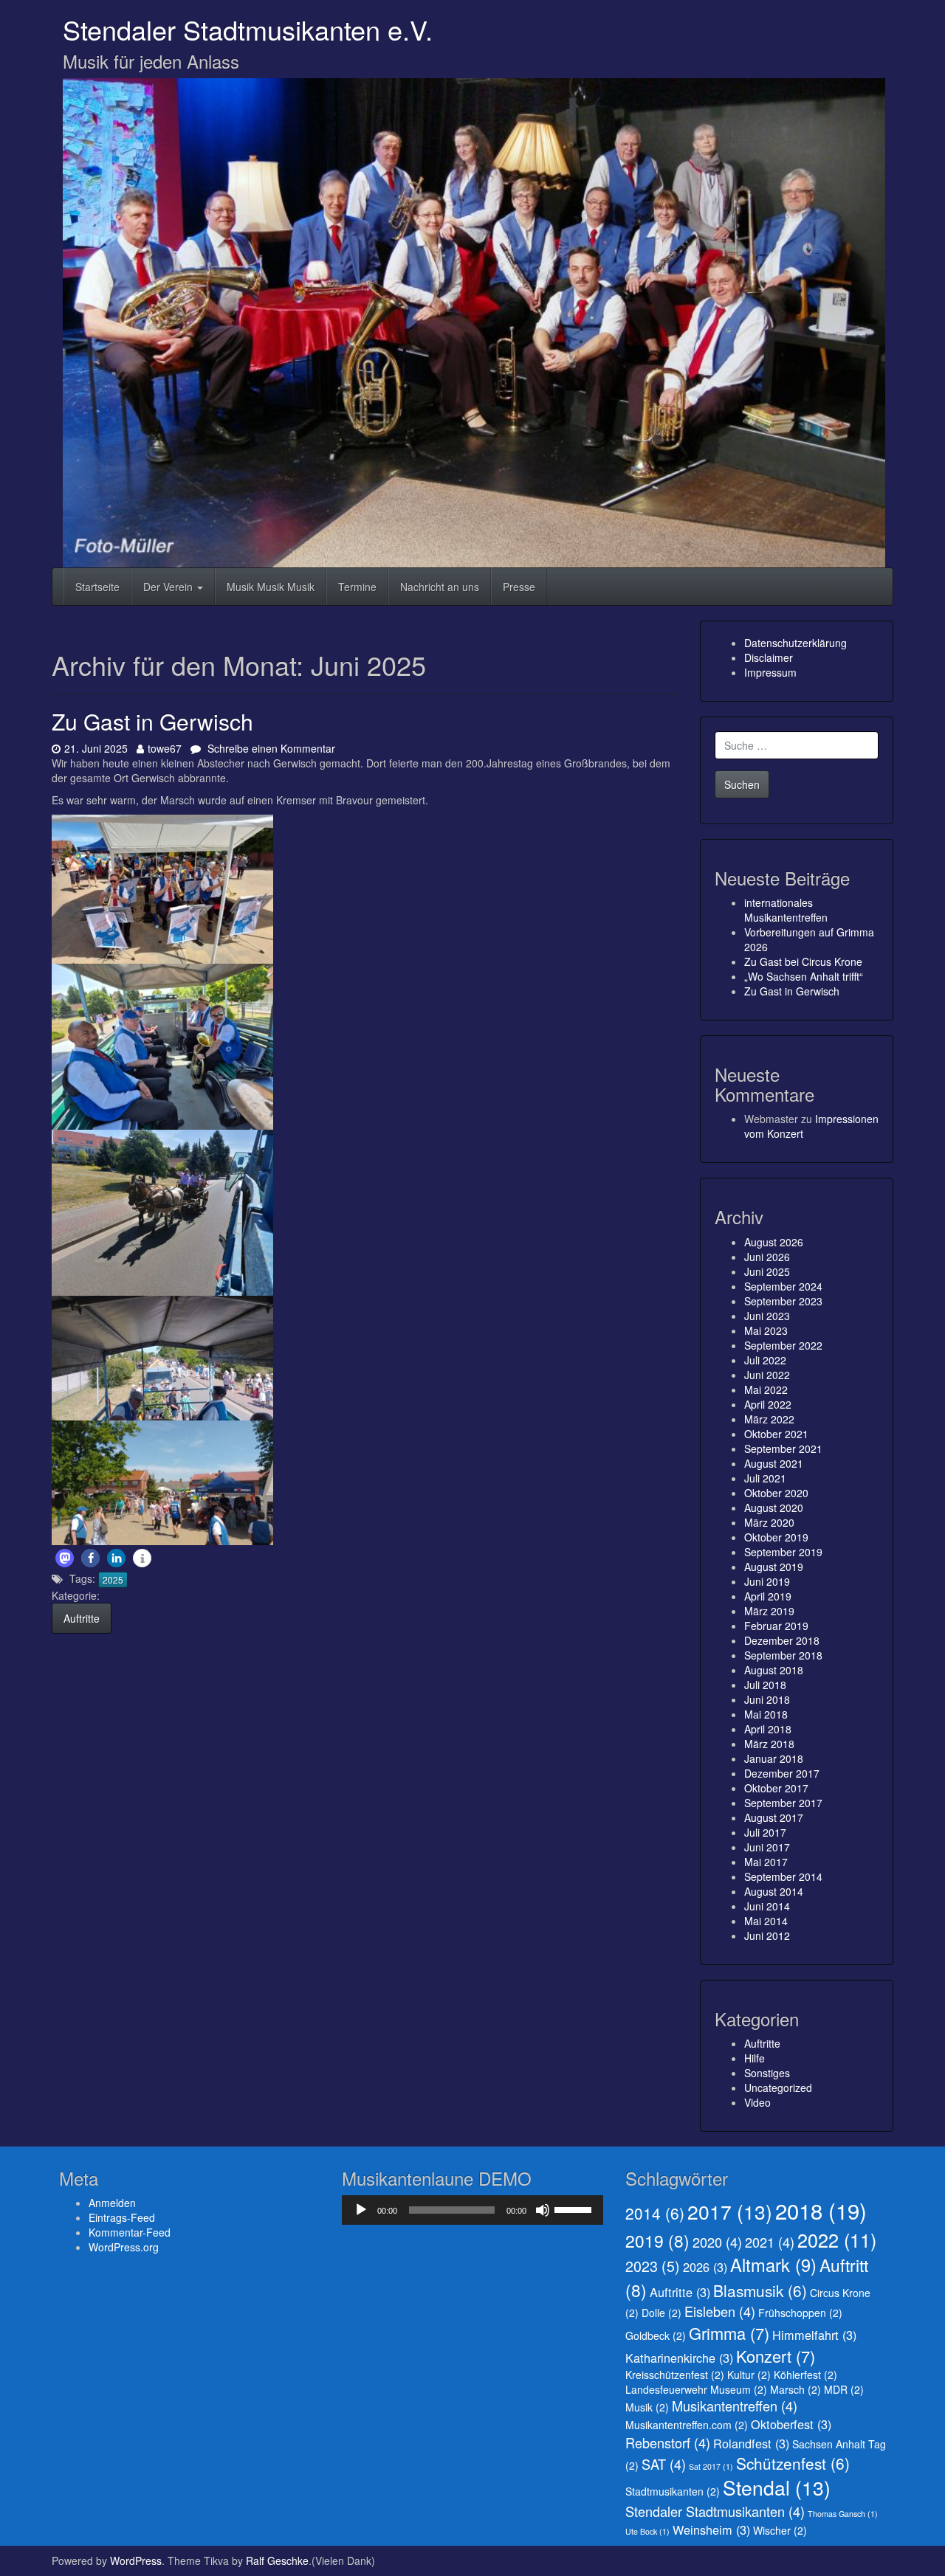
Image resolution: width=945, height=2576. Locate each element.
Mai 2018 (766, 1714)
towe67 (164, 748)
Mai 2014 (766, 1921)
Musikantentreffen (735, 2406)
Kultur (749, 2375)
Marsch (795, 2389)
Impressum (770, 672)
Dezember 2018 (782, 1640)
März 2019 (769, 1611)
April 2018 (768, 1729)
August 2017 (774, 1817)
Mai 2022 (766, 1389)
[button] (65, 1558)
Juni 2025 (767, 1271)
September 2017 (783, 1803)
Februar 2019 (776, 1626)
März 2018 (769, 1744)
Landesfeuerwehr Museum (696, 2389)
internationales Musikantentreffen (786, 910)
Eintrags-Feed (122, 2217)
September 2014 (783, 1876)
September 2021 (783, 1448)
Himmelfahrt (814, 2335)
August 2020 (774, 1508)
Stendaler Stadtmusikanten (715, 2511)
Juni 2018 (767, 1699)
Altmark (773, 2265)
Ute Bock (647, 2531)
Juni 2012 (767, 1936)
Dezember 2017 (782, 1773)
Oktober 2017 (776, 1788)
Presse (519, 587)
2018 (821, 2210)
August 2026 (774, 1242)
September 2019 (783, 1552)
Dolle (661, 2313)
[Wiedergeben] (361, 2210)
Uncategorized (778, 2088)
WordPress (136, 2561)
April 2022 (768, 1404)
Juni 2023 (767, 1316)
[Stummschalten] (543, 2210)
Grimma (729, 2333)
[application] (472, 2210)
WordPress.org (124, 2247)
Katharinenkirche (679, 2358)
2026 (705, 2267)
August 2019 (774, 1567)
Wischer (780, 2530)
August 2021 (774, 1463)
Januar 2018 (774, 1758)
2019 (657, 2240)
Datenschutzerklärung (795, 643)
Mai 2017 (766, 1862)
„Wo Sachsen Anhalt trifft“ (804, 976)
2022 (837, 2240)
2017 (730, 2211)
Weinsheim (711, 2530)
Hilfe (755, 2058)
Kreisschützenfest (675, 2375)
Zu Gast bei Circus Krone (803, 961)
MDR (844, 2389)
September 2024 (783, 1286)
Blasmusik (760, 2290)
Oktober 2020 (776, 1493)
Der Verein (169, 587)
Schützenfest (793, 2463)
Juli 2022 (765, 1360)
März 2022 (769, 1419)
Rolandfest (751, 2443)
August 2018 (774, 1670)
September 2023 (783, 1301)
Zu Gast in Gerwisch (152, 721)
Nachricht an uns (440, 587)
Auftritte (82, 1618)
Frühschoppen (800, 2313)
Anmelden (112, 2203)
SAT (664, 2464)
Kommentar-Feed (130, 2232)
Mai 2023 (766, 1330)
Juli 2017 (765, 1832)
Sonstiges (767, 2073)
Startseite (97, 587)
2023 (653, 2266)
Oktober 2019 (776, 1537)
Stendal (777, 2487)
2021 (770, 2242)
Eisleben (720, 2311)
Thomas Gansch (843, 2514)
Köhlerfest (805, 2375)
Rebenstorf (668, 2442)
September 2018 (783, 1655)
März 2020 (769, 1522)
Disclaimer (769, 657)
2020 (717, 2242)
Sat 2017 (711, 2466)
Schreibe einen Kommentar (270, 748)
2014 (655, 2213)
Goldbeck (656, 2335)
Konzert (776, 2356)
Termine (357, 587)
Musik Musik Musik (271, 587)
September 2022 (783, 1345)
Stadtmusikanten (673, 2491)
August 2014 (774, 1891)
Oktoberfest (791, 2424)
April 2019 (768, 1596)
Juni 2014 (767, 1906)
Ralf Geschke (277, 2561)
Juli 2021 (765, 1478)
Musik (647, 2407)
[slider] (575, 2209)
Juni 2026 (767, 1257)
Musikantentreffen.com (687, 2425)
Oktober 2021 (776, 1434)
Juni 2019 (767, 1581)
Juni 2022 (767, 1375)
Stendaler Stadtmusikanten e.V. (248, 29)
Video (757, 2102)
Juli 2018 (765, 1685)
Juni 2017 (767, 1847)
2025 (113, 1579)
